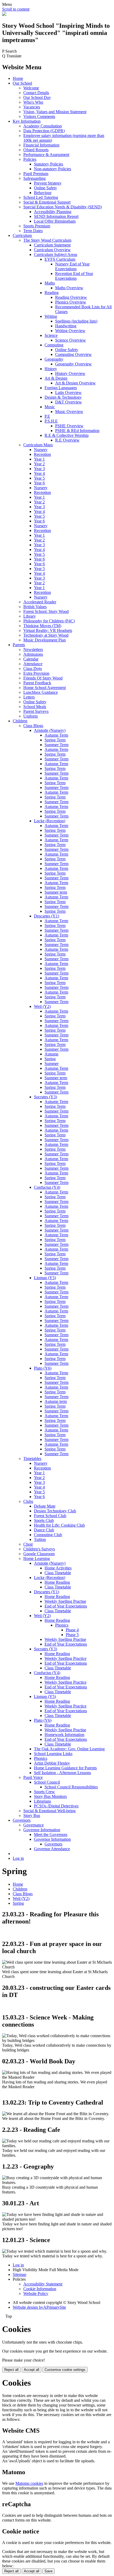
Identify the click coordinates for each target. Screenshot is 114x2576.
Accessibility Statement (43, 2284)
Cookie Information (40, 2289)
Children (20, 721)
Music (50, 407)
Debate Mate (45, 1506)
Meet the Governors (51, 1835)
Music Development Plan (45, 640)
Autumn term (56, 1401)
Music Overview (69, 412)
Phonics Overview (71, 302)
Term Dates (33, 231)
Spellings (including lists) (76, 321)
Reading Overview (71, 297)
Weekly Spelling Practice (65, 1658)
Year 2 (39, 464)
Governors (22, 1820)
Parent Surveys (36, 711)
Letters (29, 697)
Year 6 (39, 483)
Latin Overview (68, 392)
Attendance (33, 664)
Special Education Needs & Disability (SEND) (63, 207)
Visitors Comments (39, 116)
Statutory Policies (49, 164)
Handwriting (66, 326)
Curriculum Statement (52, 245)
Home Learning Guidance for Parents (65, 1768)
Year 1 (39, 459)
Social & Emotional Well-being (49, 1811)
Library (30, 616)
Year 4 (39, 473)
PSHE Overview (69, 426)
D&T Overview (69, 402)
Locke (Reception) (50, 821)
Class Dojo (33, 669)
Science (51, 335)
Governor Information (42, 1830)
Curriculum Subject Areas (56, 254)
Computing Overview (73, 354)
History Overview (70, 373)
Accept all (32, 2370)
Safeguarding (34, 178)
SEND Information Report (56, 216)
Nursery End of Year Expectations (72, 266)
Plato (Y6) (43, 1368)
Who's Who (33, 102)
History (51, 369)
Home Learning (37, 1558)
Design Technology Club (55, 1511)
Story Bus (32, 1815)
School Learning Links (53, 1754)
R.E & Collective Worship (67, 435)
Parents (19, 645)
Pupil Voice (33, 1777)
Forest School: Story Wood (46, 611)
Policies (30, 159)
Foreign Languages (61, 388)
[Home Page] (4, 14)
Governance (34, 1825)
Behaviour (43, 193)
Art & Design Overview (75, 383)
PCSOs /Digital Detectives (56, 1806)
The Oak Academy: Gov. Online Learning (69, 1749)
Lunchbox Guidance (41, 692)
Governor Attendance (52, 1849)
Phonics (62, 1625)
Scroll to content (16, 9)
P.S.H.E (51, 421)
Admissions (33, 654)
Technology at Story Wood (46, 635)
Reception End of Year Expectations (74, 276)
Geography (54, 359)
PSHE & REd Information (77, 431)
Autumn (51, 1054)
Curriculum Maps (38, 445)
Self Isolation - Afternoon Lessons (62, 1773)
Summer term (56, 892)
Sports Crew (44, 1792)
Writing (51, 316)
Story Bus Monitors (50, 1796)
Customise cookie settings (65, 2370)
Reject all (11, 2370)
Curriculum (22, 235)
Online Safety (45, 188)
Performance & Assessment (46, 155)
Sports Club (44, 1520)
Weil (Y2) (42, 1006)
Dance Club (44, 1530)
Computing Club (48, 1535)
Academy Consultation (43, 126)
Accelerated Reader (40, 602)
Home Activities (58, 1568)
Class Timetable (58, 1573)
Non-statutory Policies (52, 169)
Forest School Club (50, 1516)
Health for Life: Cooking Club (59, 1525)
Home (18, 78)
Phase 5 (72, 1635)
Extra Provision (36, 673)
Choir (28, 1544)
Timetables (32, 1459)
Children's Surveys (39, 1549)
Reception (42, 454)
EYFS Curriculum (60, 259)
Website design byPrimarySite (39, 2307)
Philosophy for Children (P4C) (49, 621)
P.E (47, 416)
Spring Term (55, 740)
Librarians (42, 1801)
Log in (18, 1858)
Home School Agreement (45, 688)
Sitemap (19, 2274)
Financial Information (41, 145)
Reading (52, 293)
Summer (52, 1064)
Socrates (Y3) (45, 1097)
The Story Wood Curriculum (47, 240)
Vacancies (32, 107)
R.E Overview (67, 440)
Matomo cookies (29, 2483)
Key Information (27, 121)
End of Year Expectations (66, 1606)
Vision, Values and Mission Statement (55, 112)
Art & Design (56, 378)
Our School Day (37, 97)
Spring (50, 1059)
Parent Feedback (37, 683)
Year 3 (39, 469)
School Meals (35, 707)
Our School (22, 83)
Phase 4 (72, 1630)
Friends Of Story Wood (43, 678)
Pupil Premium (36, 174)
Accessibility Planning (53, 212)
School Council (47, 1782)
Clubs (28, 1501)
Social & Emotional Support (47, 202)
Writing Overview (70, 331)
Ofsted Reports (36, 150)
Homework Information (64, 1735)
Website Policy (36, 2293)
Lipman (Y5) (45, 1278)
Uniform (30, 716)
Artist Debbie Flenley (52, 1763)
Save (49, 2571)
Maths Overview (69, 288)
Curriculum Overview (52, 250)
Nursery (41, 450)
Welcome (31, 88)
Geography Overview (73, 364)
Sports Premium (37, 226)
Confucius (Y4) (47, 1187)
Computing (54, 345)
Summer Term (56, 745)
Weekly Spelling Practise (65, 1601)
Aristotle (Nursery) (50, 730)
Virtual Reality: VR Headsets (48, 630)
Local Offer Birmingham (55, 221)
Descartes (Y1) (47, 916)
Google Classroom (39, 1554)
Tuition (40, 1539)
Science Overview (71, 340)
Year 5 (39, 478)
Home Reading (57, 1582)
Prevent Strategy (48, 183)
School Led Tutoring (41, 197)
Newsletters (33, 649)
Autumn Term (56, 735)
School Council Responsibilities (71, 1787)
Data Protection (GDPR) (44, 131)
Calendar (31, 659)
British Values (35, 607)
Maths (50, 283)
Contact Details (36, 93)
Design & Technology (63, 397)
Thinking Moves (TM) (42, 626)
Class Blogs (33, 726)
